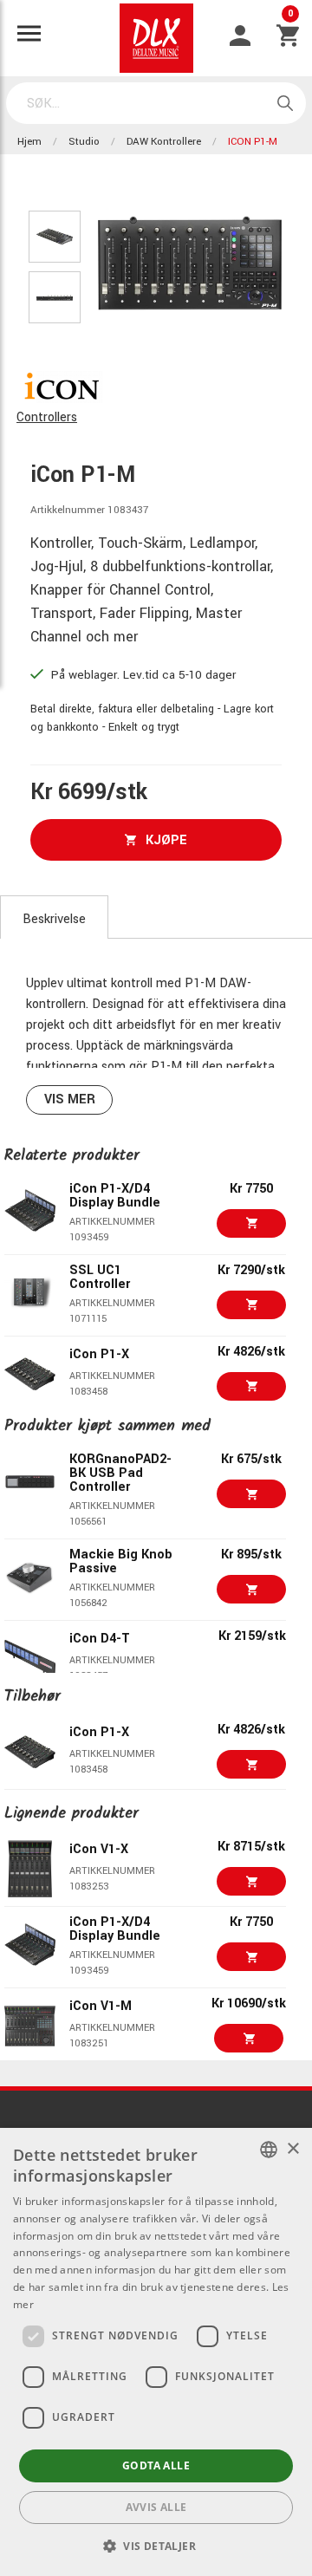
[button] (156, 2546)
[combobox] (269, 2150)
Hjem (29, 142)
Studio (84, 142)
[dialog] (156, 2352)
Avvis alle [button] (156, 2507)
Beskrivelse (54, 919)
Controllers (47, 417)
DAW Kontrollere (164, 142)
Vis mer (70, 1099)
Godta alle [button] (156, 2465)
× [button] (292, 2149)
